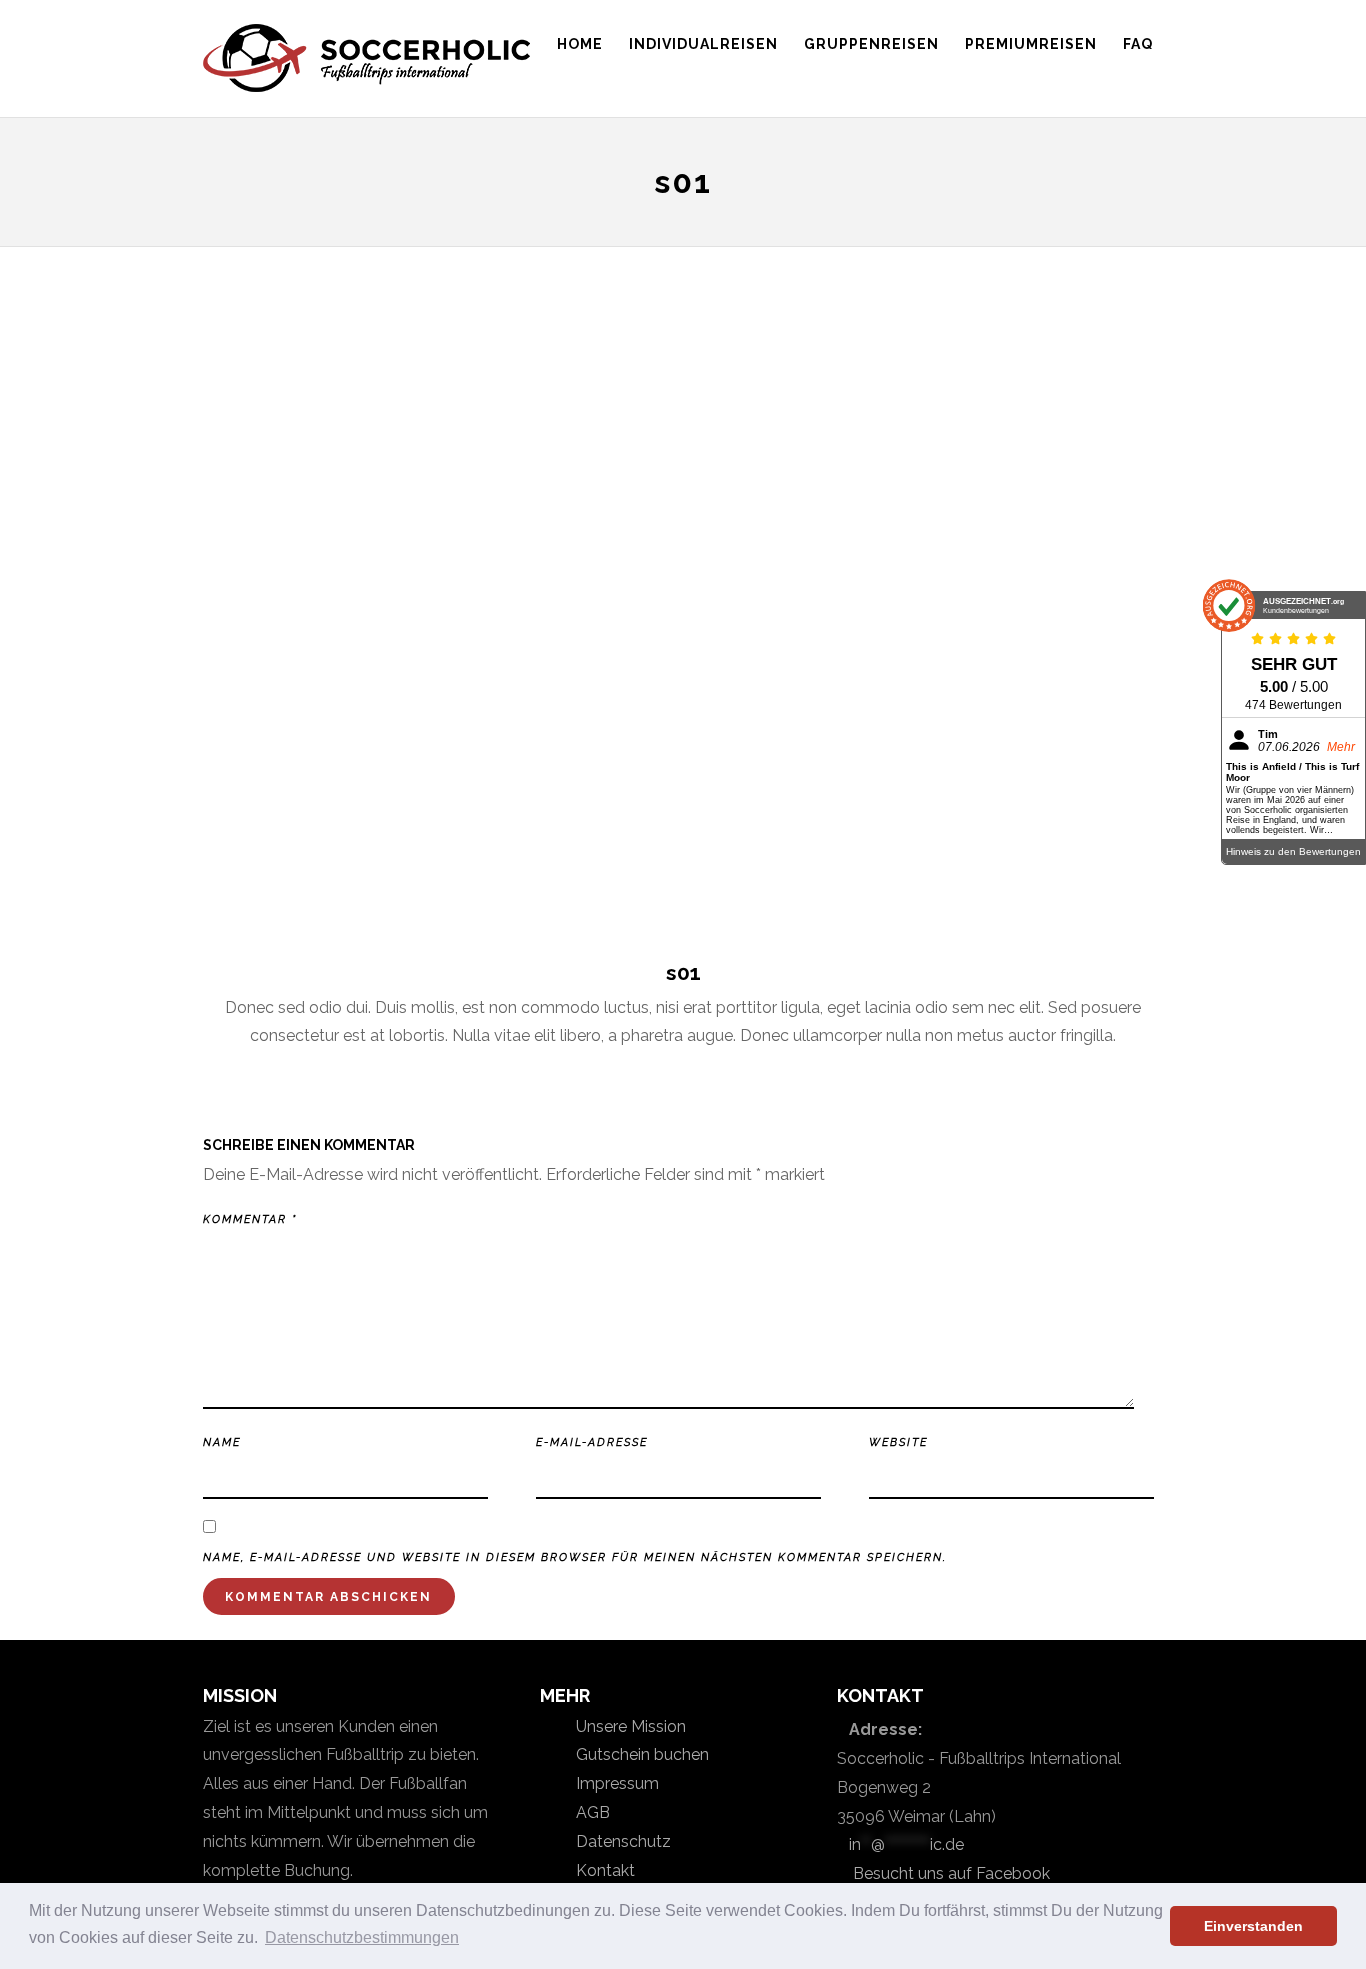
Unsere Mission (629, 1726)
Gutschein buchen (640, 1754)
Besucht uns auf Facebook (949, 1873)
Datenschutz (621, 1841)
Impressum (615, 1783)
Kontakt (603, 1870)
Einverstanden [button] (1253, 1926)
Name (222, 1442)
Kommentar (250, 1219)
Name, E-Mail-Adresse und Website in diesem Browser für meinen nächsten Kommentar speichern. (575, 1557)
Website (898, 1442)
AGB (591, 1812)
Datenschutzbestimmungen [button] (362, 1937)
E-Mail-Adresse (592, 1442)
